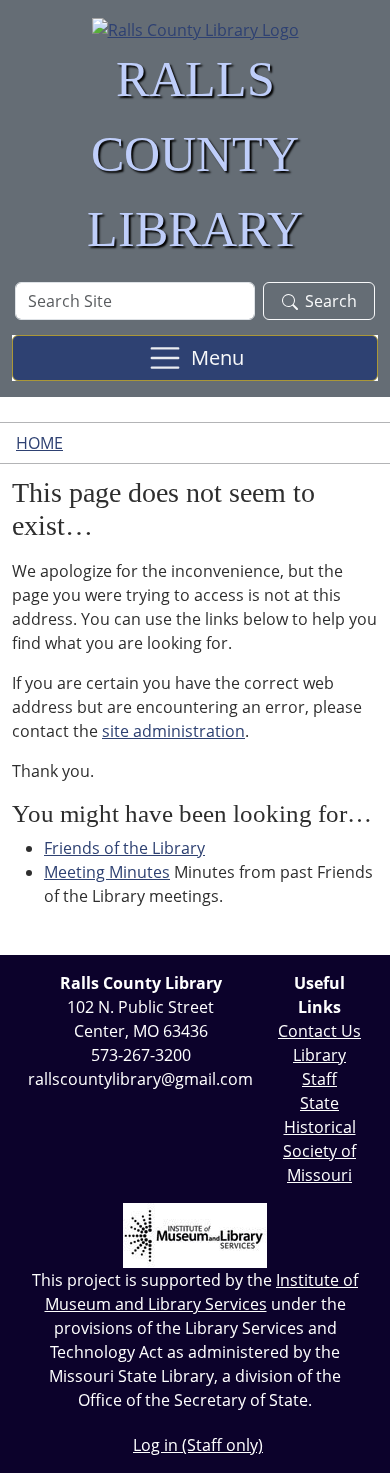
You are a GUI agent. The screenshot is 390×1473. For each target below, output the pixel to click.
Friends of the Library (124, 848)
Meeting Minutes (107, 872)
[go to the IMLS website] (195, 1235)
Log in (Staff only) (198, 1445)
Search (331, 301)
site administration (173, 731)
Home (39, 443)
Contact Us (319, 1031)
